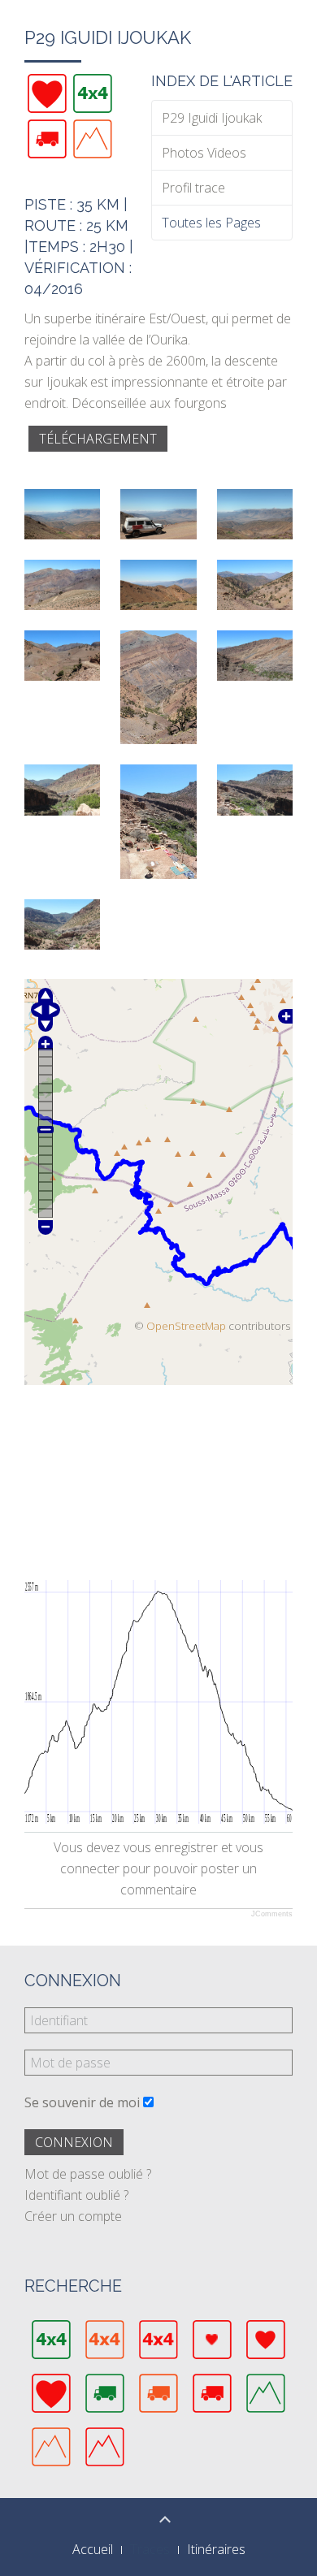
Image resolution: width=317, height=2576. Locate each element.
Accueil (93, 2549)
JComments (272, 1914)
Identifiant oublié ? (76, 2195)
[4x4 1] (93, 93)
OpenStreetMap (186, 1326)
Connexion (74, 2142)
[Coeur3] (47, 93)
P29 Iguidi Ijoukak (212, 118)
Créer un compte (73, 2216)
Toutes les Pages (211, 223)
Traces (150, 2549)
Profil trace (193, 188)
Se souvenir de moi (82, 2102)
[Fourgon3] (47, 139)
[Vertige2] (93, 139)
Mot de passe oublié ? (88, 2174)
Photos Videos (204, 153)
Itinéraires (216, 2549)
